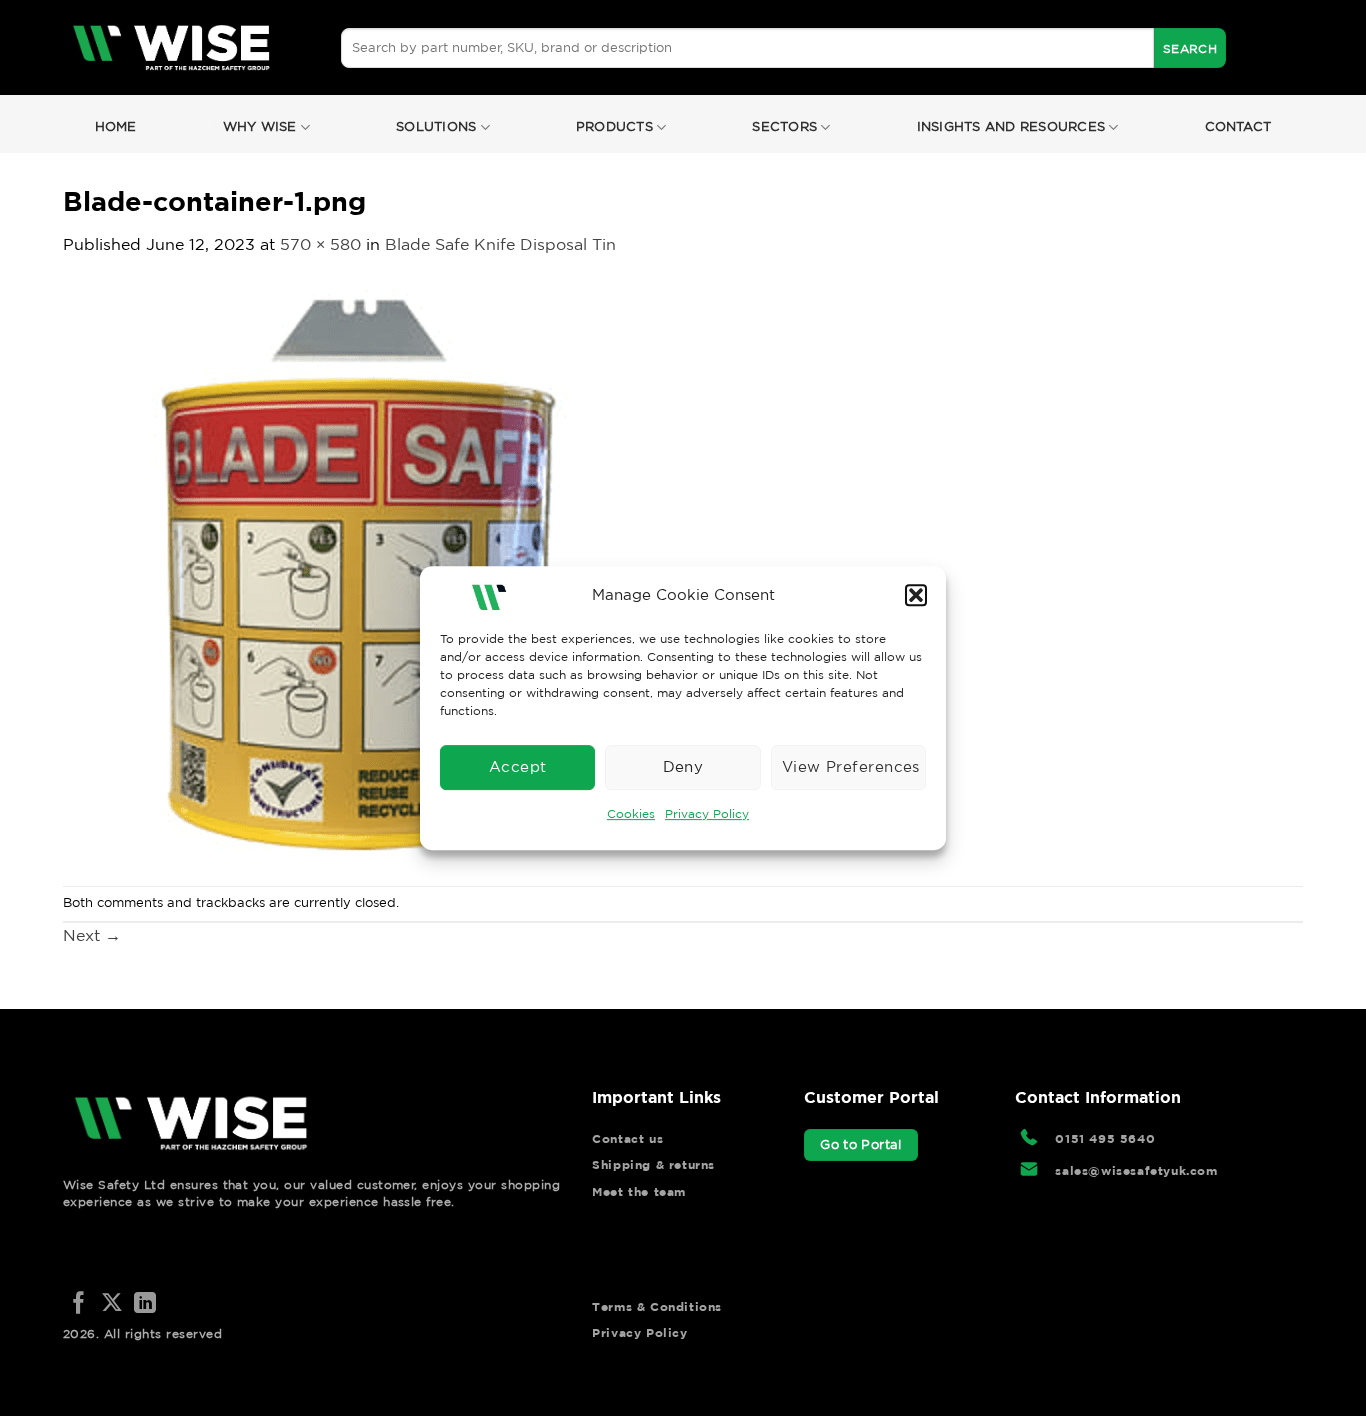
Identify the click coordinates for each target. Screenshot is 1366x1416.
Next (92, 935)
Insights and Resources (1011, 126)
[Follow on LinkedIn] (145, 1304)
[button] (916, 595)
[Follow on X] (112, 1304)
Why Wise (260, 126)
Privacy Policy (707, 813)
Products (614, 126)
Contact (1238, 126)
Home (116, 126)
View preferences (851, 766)
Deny (683, 766)
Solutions (436, 126)
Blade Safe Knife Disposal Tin (500, 244)
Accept (518, 766)
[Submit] (1190, 48)
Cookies (631, 813)
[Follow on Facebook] (79, 1304)
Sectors (784, 126)
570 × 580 (320, 244)
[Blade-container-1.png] (348, 570)
